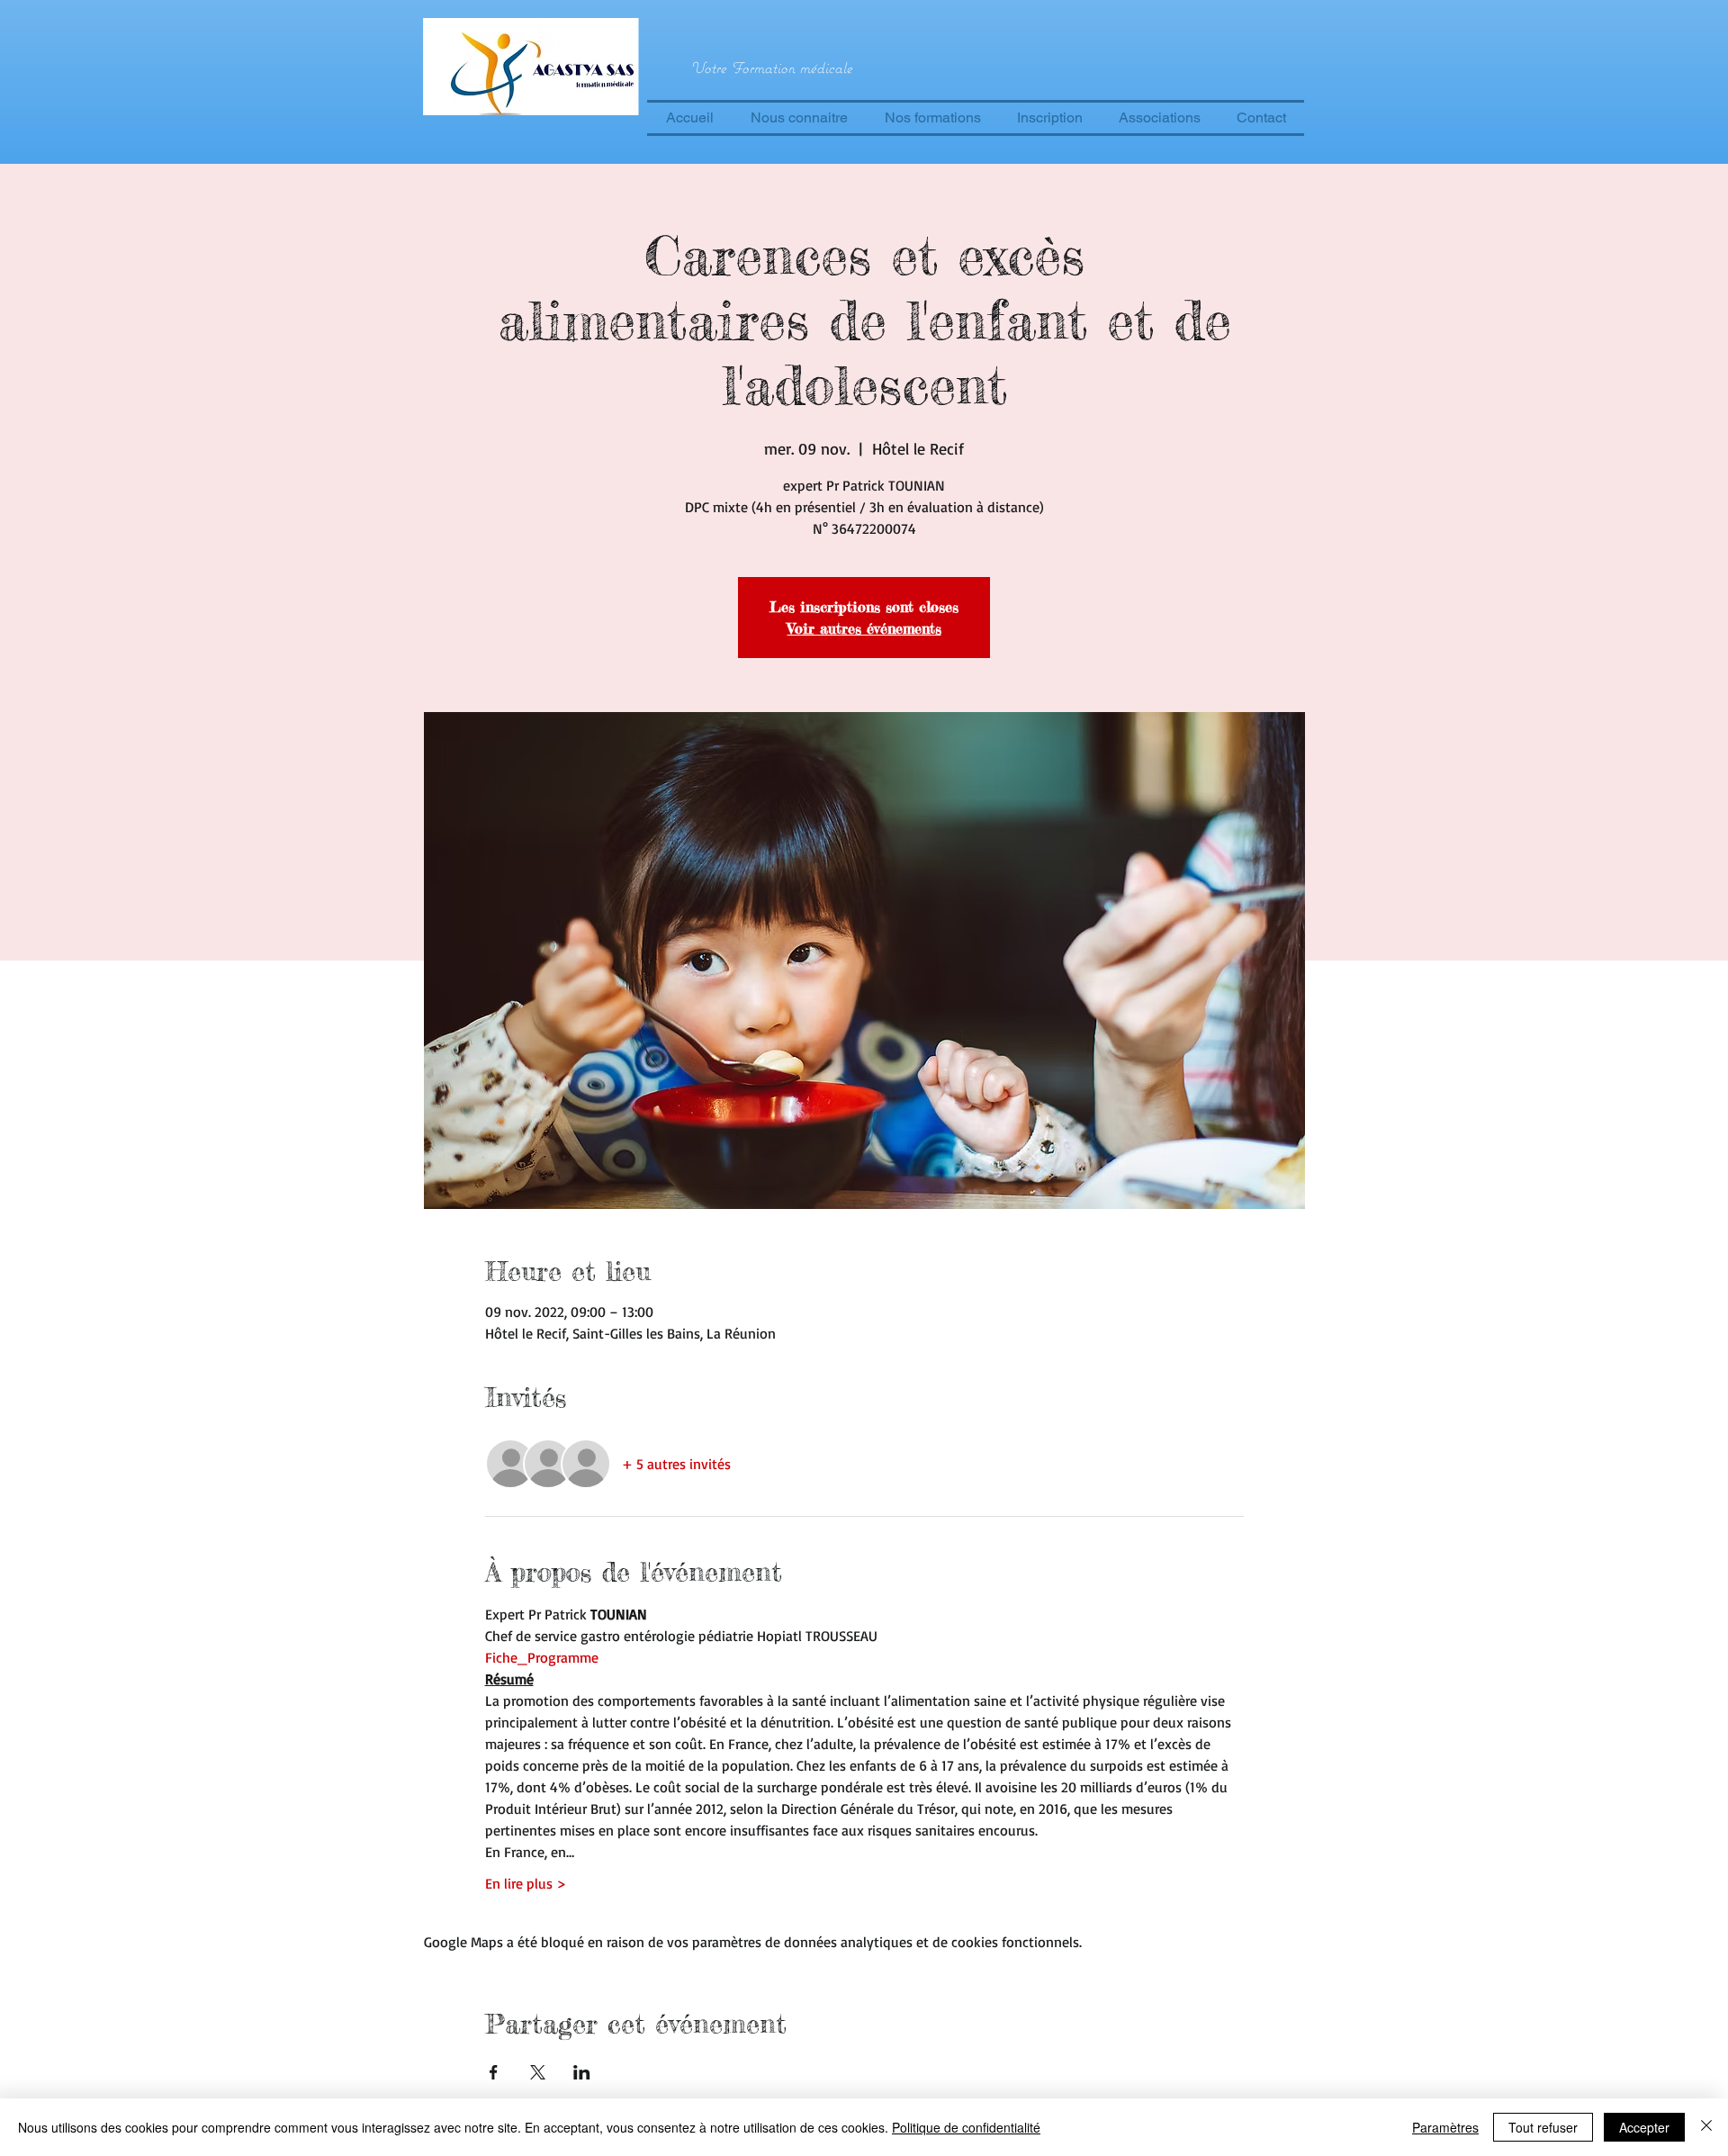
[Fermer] (1706, 2127)
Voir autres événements (864, 628)
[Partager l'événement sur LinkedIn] (582, 2072)
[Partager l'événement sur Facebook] (494, 2072)
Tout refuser (1543, 2127)
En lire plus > (526, 1883)
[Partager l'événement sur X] (538, 2072)
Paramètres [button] (1445, 2127)
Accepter (1644, 2127)
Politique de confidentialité (966, 2127)
